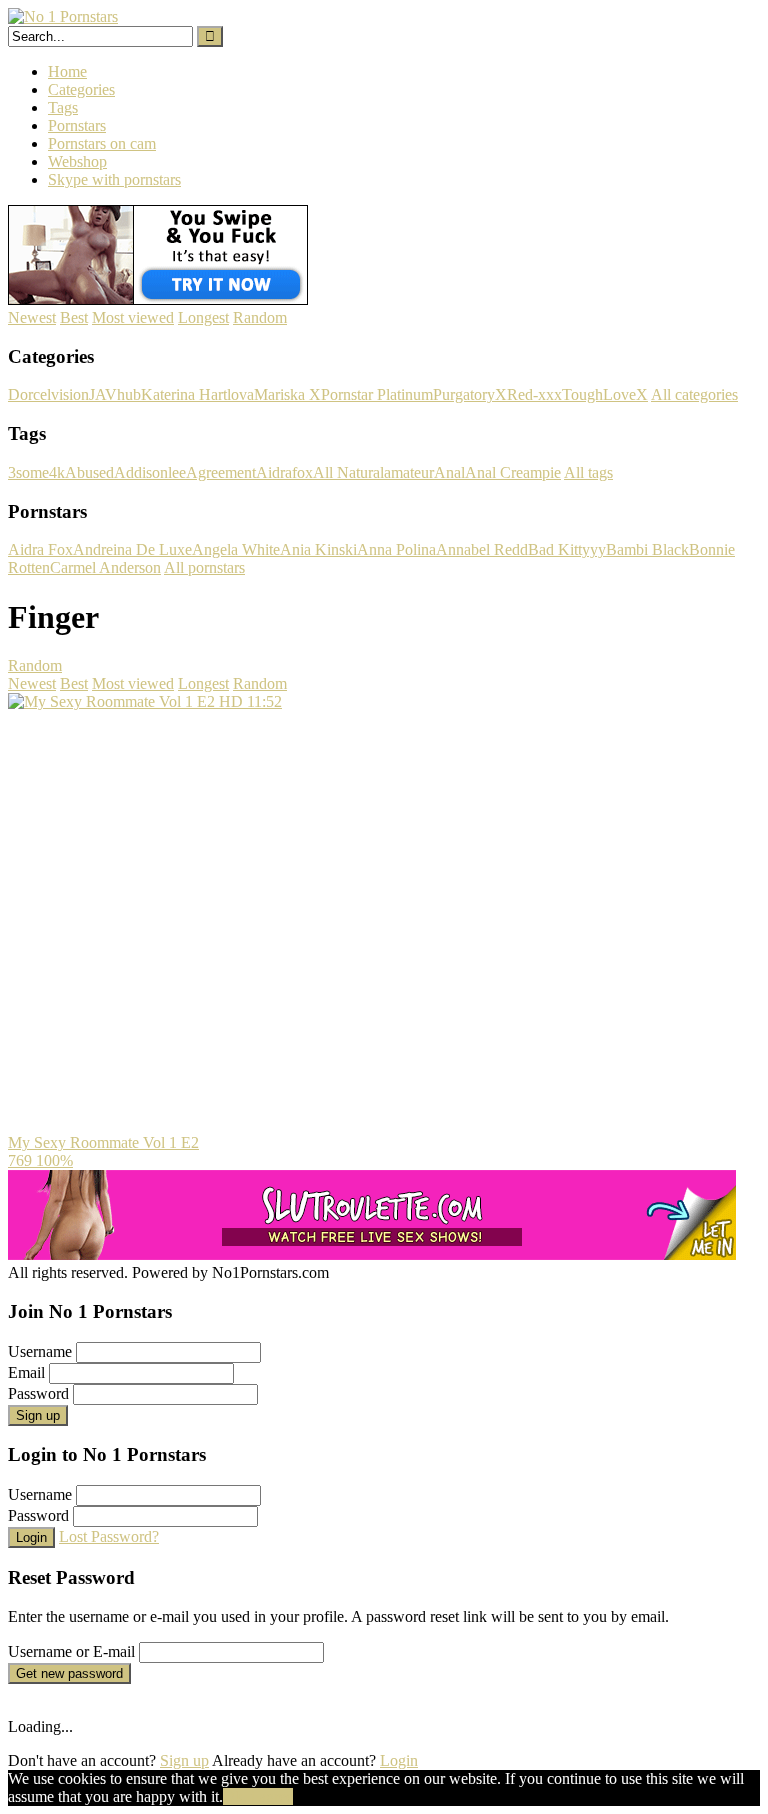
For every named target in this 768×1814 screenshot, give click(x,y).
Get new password (69, 1673)
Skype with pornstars (114, 179)
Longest (203, 317)
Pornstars (77, 125)
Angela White (236, 549)
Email (26, 1372)
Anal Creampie (513, 472)
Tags (63, 107)
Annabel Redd (482, 549)
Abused (89, 472)
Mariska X (287, 394)
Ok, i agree (258, 1796)
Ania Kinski (318, 549)
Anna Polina (396, 549)
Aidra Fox (40, 549)
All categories (694, 394)
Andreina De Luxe (132, 549)
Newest (32, 317)
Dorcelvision (48, 394)
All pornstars (204, 567)
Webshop (77, 161)
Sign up (38, 1415)
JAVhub (115, 394)
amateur (409, 472)
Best (74, 317)
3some (28, 472)
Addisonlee (150, 472)
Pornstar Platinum (377, 394)
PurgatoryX (470, 394)
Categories (81, 89)
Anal (449, 472)
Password (38, 1393)
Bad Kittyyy (567, 549)
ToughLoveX (605, 394)
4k (57, 472)
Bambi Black (647, 549)
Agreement (221, 472)
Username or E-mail (71, 1651)
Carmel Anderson (105, 567)
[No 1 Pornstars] (63, 16)
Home (67, 71)
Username (40, 1351)
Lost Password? (109, 1536)
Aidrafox (284, 472)
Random (260, 317)
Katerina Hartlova (197, 394)
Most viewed (133, 317)
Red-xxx (534, 394)
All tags (588, 472)
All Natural (348, 472)
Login (31, 1537)
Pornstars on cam (102, 143)
